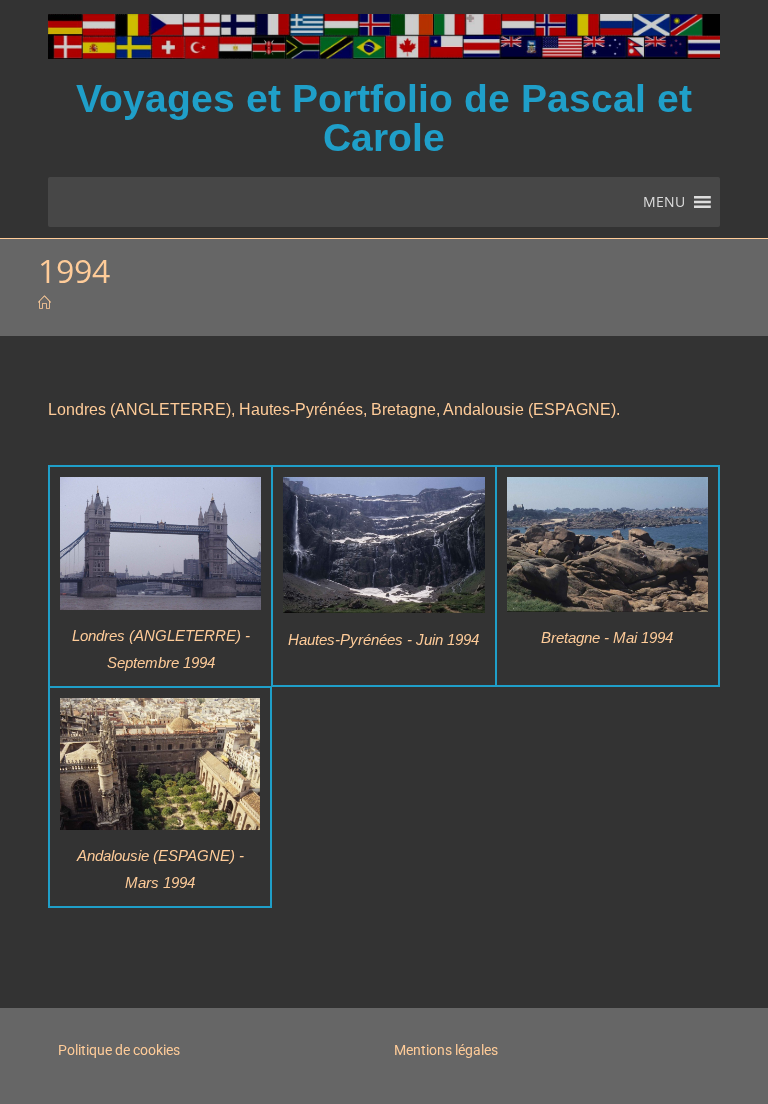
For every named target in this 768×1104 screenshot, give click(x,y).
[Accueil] (44, 303)
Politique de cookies (119, 1050)
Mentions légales (446, 1050)
